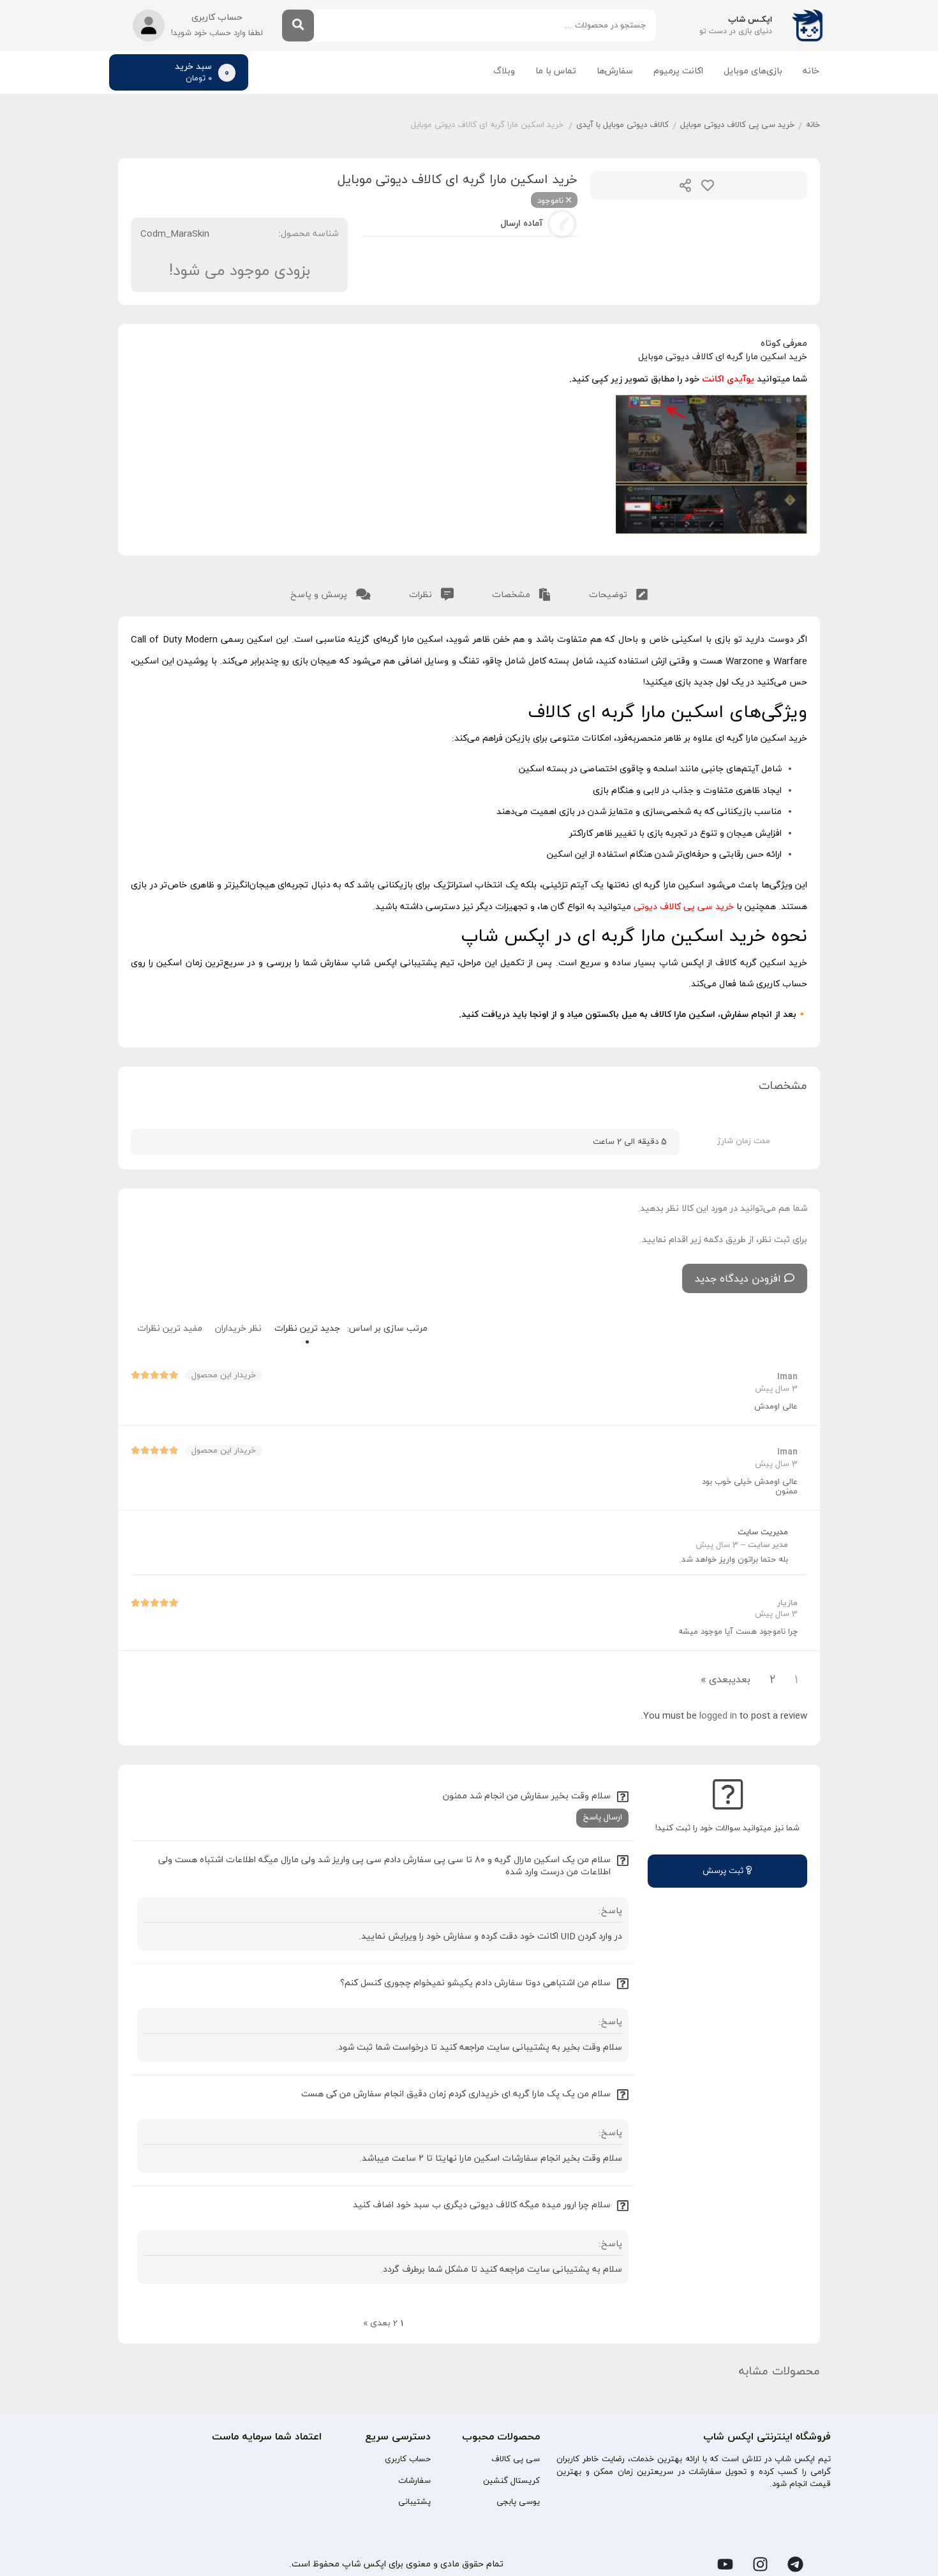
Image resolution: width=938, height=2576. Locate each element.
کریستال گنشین (511, 2481)
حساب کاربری (408, 2459)
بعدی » (716, 1680)
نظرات (422, 595)
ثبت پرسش (724, 1871)
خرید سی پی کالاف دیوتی (684, 907)
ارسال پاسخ (603, 1817)
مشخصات (512, 595)
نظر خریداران (238, 1329)
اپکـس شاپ (750, 20)
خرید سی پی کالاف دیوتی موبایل (737, 125)
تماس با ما (556, 71)
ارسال (685, 185)
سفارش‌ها (615, 71)
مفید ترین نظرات (170, 1329)
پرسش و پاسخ (320, 595)
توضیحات (609, 595)
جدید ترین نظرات (307, 1329)
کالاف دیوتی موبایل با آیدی (622, 125)
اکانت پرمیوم (678, 71)
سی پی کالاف (516, 2459)
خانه (811, 71)
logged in (718, 1716)
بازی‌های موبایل (753, 71)
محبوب (708, 185)
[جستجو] (298, 26)
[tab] (618, 592)
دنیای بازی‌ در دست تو (736, 31)
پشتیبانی (414, 2502)
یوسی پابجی (518, 2502)
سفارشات (414, 2481)
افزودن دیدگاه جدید (738, 1279)
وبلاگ (504, 71)
